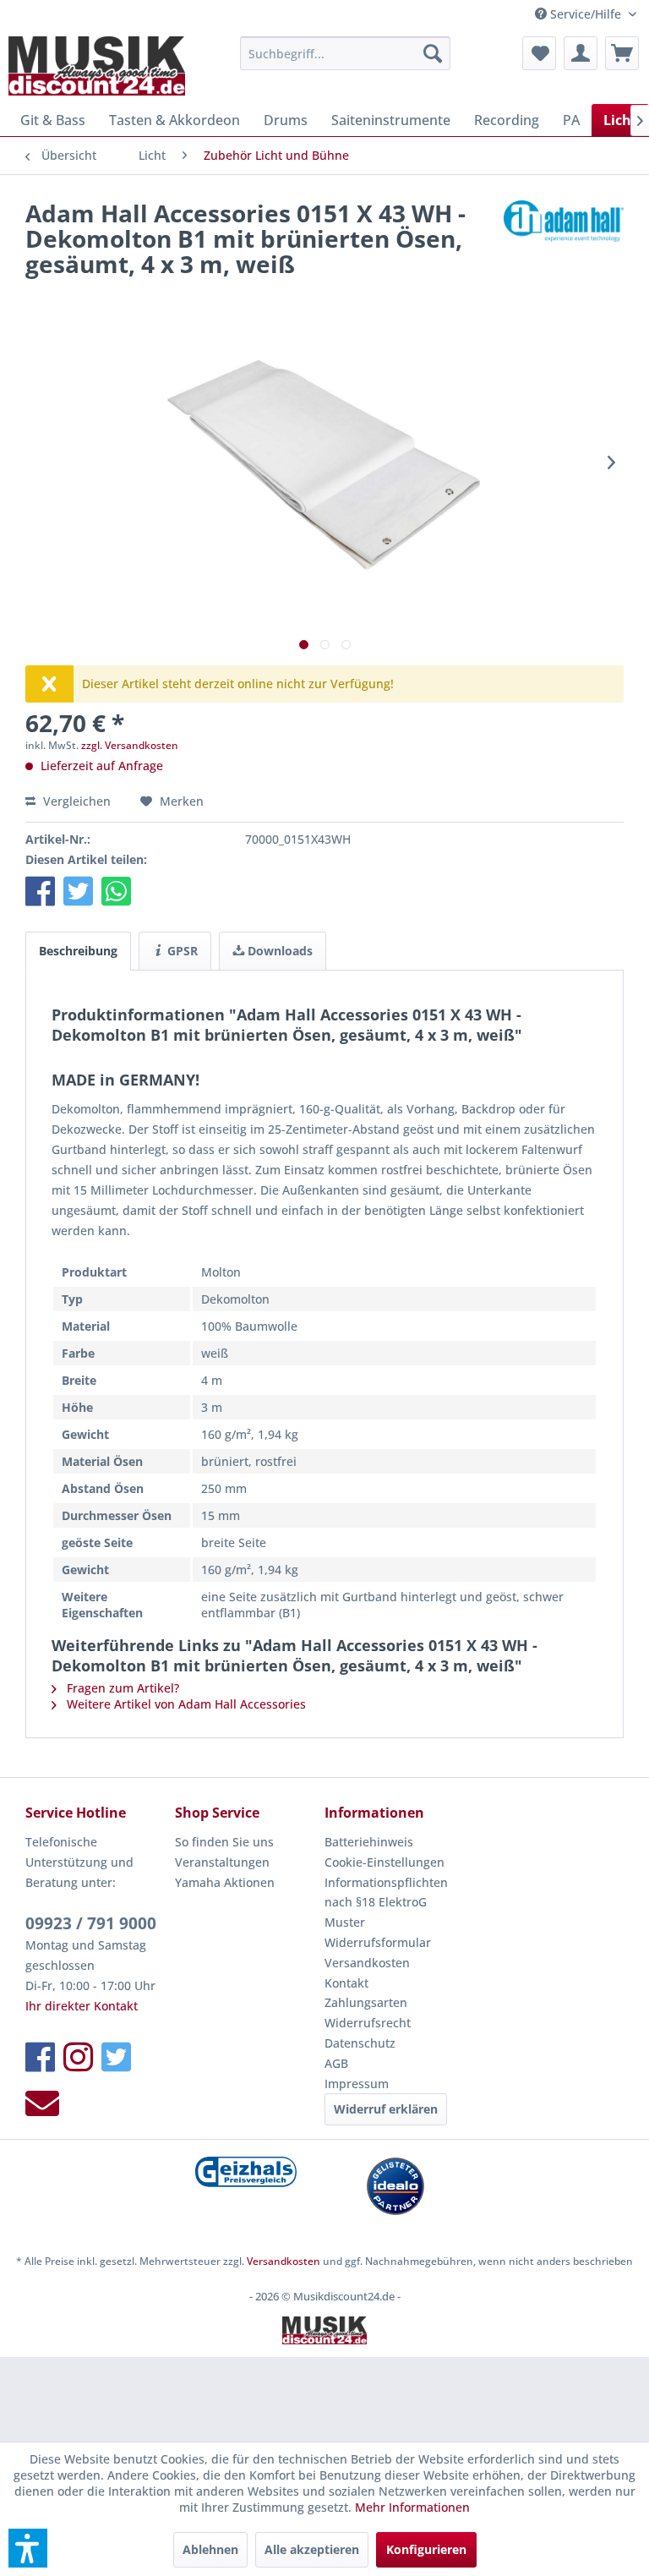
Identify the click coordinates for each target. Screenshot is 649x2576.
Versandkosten (367, 1963)
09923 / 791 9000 (91, 1923)
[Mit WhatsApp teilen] (116, 891)
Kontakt (346, 1983)
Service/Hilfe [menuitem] (586, 14)
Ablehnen (210, 2549)
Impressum (357, 2084)
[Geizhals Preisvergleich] (245, 2171)
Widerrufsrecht (368, 2023)
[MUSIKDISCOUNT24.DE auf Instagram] (78, 2056)
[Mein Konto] (581, 53)
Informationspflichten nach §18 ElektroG (386, 1892)
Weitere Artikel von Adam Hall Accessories (185, 1704)
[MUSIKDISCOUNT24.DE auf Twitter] (116, 2056)
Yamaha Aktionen (225, 1882)
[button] (40, 891)
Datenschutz (360, 2043)
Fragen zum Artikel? (121, 1688)
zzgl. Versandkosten (130, 745)
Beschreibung (78, 951)
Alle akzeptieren (312, 2549)
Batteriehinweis (369, 1842)
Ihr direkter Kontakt (82, 2006)
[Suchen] (433, 53)
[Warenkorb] (622, 53)
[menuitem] (346, 53)
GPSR (181, 951)
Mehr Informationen (412, 2507)
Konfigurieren (426, 2549)
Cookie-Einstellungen (384, 1862)
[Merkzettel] (539, 53)
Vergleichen (75, 801)
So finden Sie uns (224, 1842)
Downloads (278, 951)
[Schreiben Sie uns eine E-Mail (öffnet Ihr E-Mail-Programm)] (42, 2103)
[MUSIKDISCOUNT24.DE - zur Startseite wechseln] (97, 66)
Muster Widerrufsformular (378, 1932)
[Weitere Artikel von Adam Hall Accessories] (564, 230)
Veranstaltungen (222, 1862)
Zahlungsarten (366, 2002)
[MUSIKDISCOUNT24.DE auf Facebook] (40, 2056)
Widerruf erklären (386, 2109)
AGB (336, 2063)
